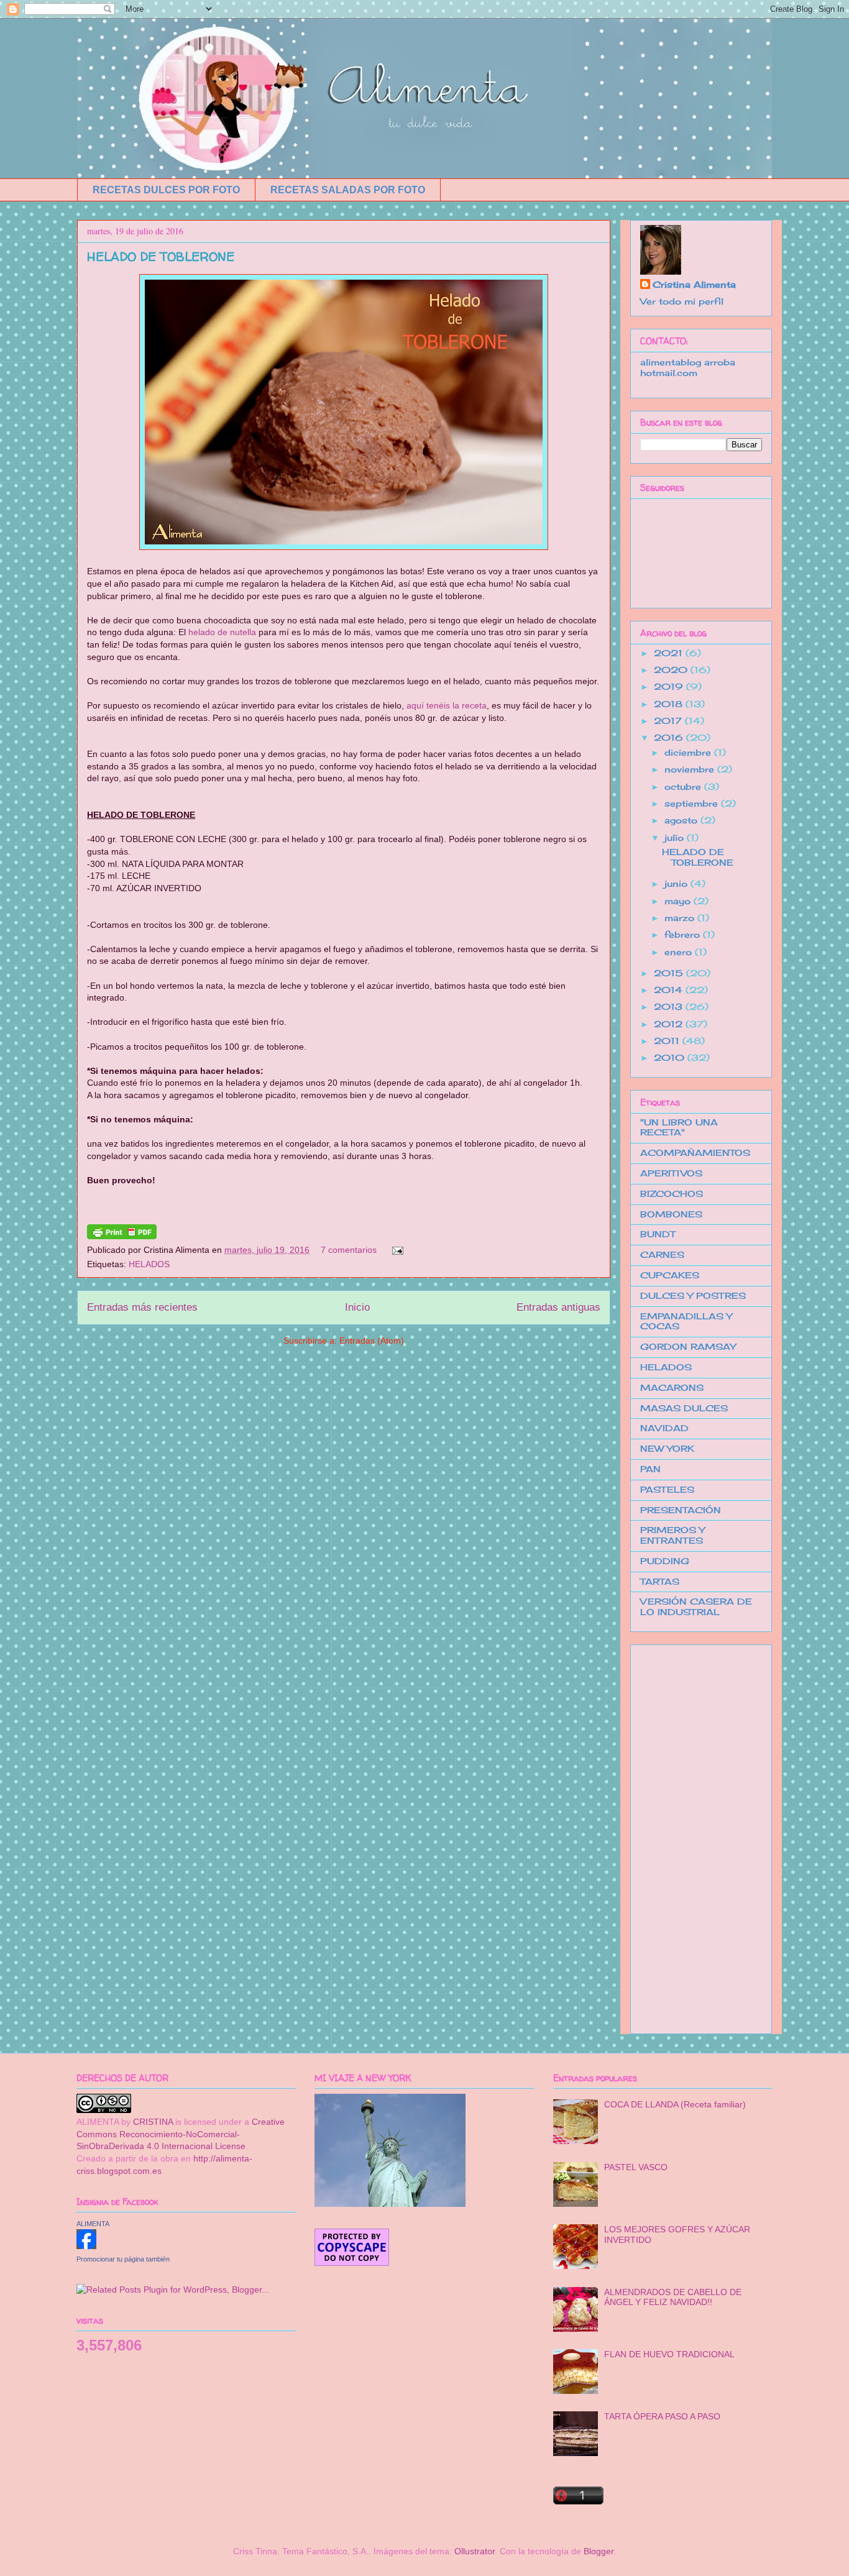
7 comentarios (349, 1250)
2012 (670, 1024)
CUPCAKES (670, 1275)
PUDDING (665, 1561)
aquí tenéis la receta (447, 705)
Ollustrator (475, 2551)
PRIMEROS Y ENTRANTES (672, 1535)
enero (680, 952)
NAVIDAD (664, 1428)
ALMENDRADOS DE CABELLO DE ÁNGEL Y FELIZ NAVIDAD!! (673, 2297)
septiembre (693, 803)
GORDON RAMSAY (688, 1346)
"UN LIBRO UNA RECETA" (679, 1127)
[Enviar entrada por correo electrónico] (396, 1250)
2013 (670, 1006)
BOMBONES (671, 1214)
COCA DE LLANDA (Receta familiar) (675, 2104)
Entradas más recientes (142, 1307)
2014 (670, 990)
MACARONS (672, 1387)
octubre (684, 786)
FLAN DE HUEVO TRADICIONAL (669, 2354)
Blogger (599, 2551)
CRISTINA (153, 2122)
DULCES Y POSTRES (693, 1295)
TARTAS (660, 1581)
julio (676, 837)
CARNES (662, 1254)
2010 (671, 1057)
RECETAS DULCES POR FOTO (166, 190)
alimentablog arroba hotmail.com (688, 367)
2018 (670, 704)
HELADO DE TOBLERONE (161, 256)
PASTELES (667, 1489)
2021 (670, 653)
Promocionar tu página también (123, 2259)
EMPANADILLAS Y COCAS (686, 1321)
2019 (670, 686)
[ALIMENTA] (86, 2246)
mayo (679, 901)
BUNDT (658, 1234)
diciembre (689, 752)
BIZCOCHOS (672, 1194)
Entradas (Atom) (372, 1341)
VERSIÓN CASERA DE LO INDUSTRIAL (696, 1607)
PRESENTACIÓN (681, 1510)
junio (677, 883)
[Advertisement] (690, 1836)
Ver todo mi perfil (682, 301)
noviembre (691, 769)
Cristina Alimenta (694, 284)
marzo (681, 918)
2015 (670, 973)
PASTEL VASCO (636, 2167)
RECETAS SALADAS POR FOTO (348, 190)
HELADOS (149, 1264)
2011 (668, 1041)
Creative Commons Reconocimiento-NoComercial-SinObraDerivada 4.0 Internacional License (181, 2134)
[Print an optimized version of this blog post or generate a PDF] (122, 1236)
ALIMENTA (93, 2224)
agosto (682, 820)
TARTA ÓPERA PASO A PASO (662, 2416)
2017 (669, 721)
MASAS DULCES (684, 1408)
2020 (672, 670)
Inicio (357, 1307)
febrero (684, 934)
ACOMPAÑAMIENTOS (695, 1153)
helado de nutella (222, 632)
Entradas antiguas (558, 1307)
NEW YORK (667, 1448)
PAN (650, 1469)
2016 (670, 737)
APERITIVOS (671, 1173)
